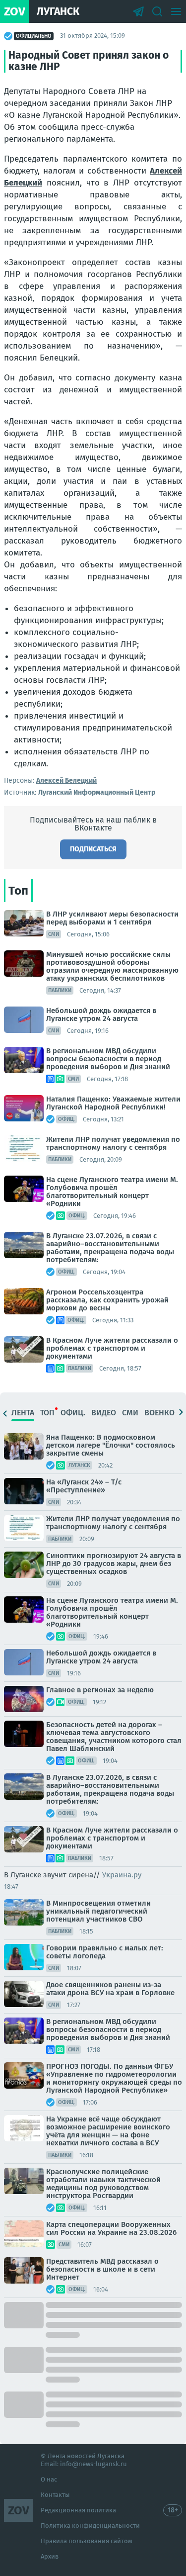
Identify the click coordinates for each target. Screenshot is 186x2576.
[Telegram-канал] (138, 11)
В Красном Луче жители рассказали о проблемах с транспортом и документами (112, 1348)
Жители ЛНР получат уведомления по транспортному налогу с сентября (113, 1143)
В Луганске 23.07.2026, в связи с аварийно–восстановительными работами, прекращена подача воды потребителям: (110, 1248)
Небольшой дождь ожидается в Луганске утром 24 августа (101, 1014)
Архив (50, 2556)
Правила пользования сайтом (87, 2541)
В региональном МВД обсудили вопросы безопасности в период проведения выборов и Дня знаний (108, 1059)
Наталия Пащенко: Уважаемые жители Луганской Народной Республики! (113, 1103)
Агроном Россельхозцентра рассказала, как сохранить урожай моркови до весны (107, 1300)
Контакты (55, 2495)
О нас (49, 2479)
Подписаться (93, 849)
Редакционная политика (78, 2510)
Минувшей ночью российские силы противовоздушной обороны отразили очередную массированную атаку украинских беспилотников (112, 966)
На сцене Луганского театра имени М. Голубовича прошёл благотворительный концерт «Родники (112, 1192)
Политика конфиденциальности (90, 2526)
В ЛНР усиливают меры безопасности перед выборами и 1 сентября (112, 918)
